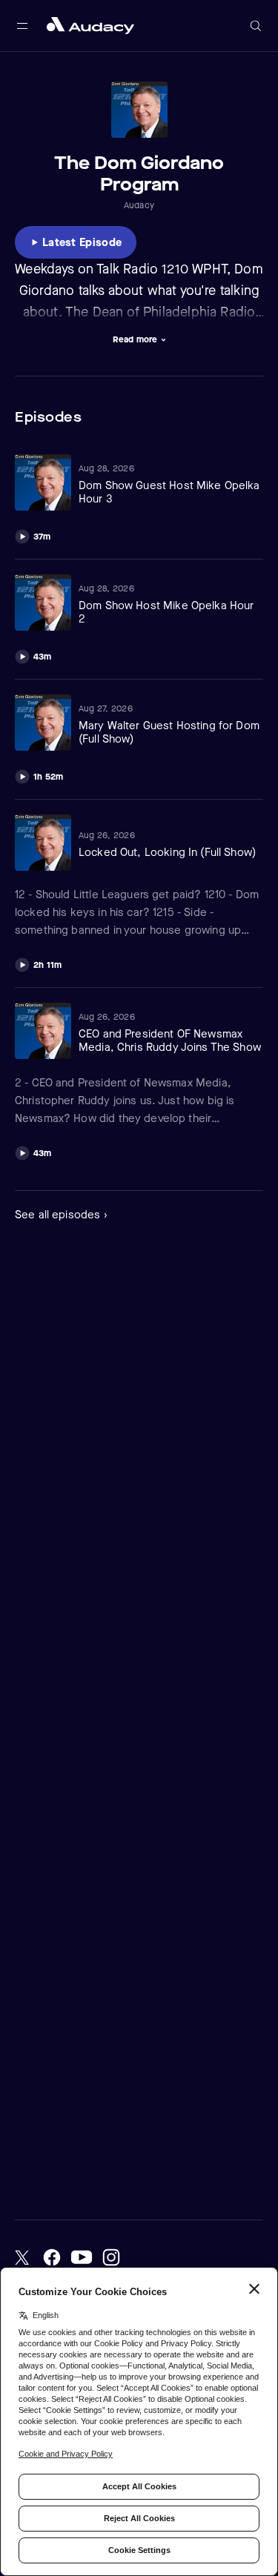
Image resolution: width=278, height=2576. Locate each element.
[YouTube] (82, 2257)
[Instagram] (111, 2257)
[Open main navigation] (22, 26)
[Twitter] (22, 2257)
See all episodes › (61, 1215)
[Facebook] (52, 2257)
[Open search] (256, 26)
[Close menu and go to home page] (90, 26)
